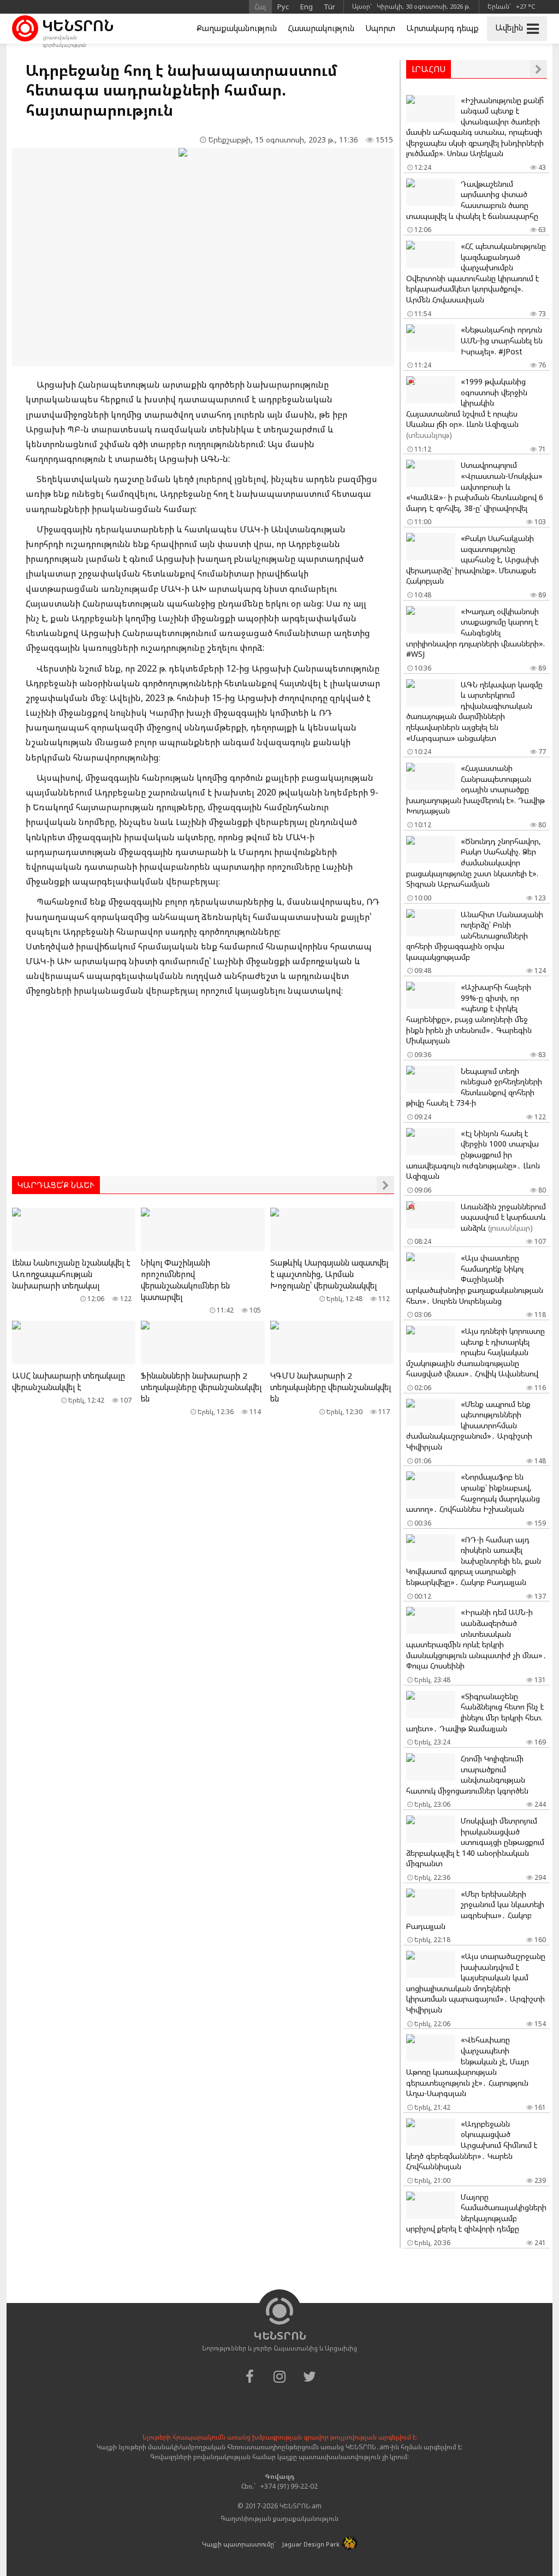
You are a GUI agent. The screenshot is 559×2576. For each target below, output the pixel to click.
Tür (329, 7)
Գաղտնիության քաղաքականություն (279, 2518)
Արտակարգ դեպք (442, 28)
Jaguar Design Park (311, 2544)
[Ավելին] (385, 1185)
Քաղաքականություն (237, 28)
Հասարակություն (321, 28)
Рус (283, 7)
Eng (307, 7)
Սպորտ (380, 28)
